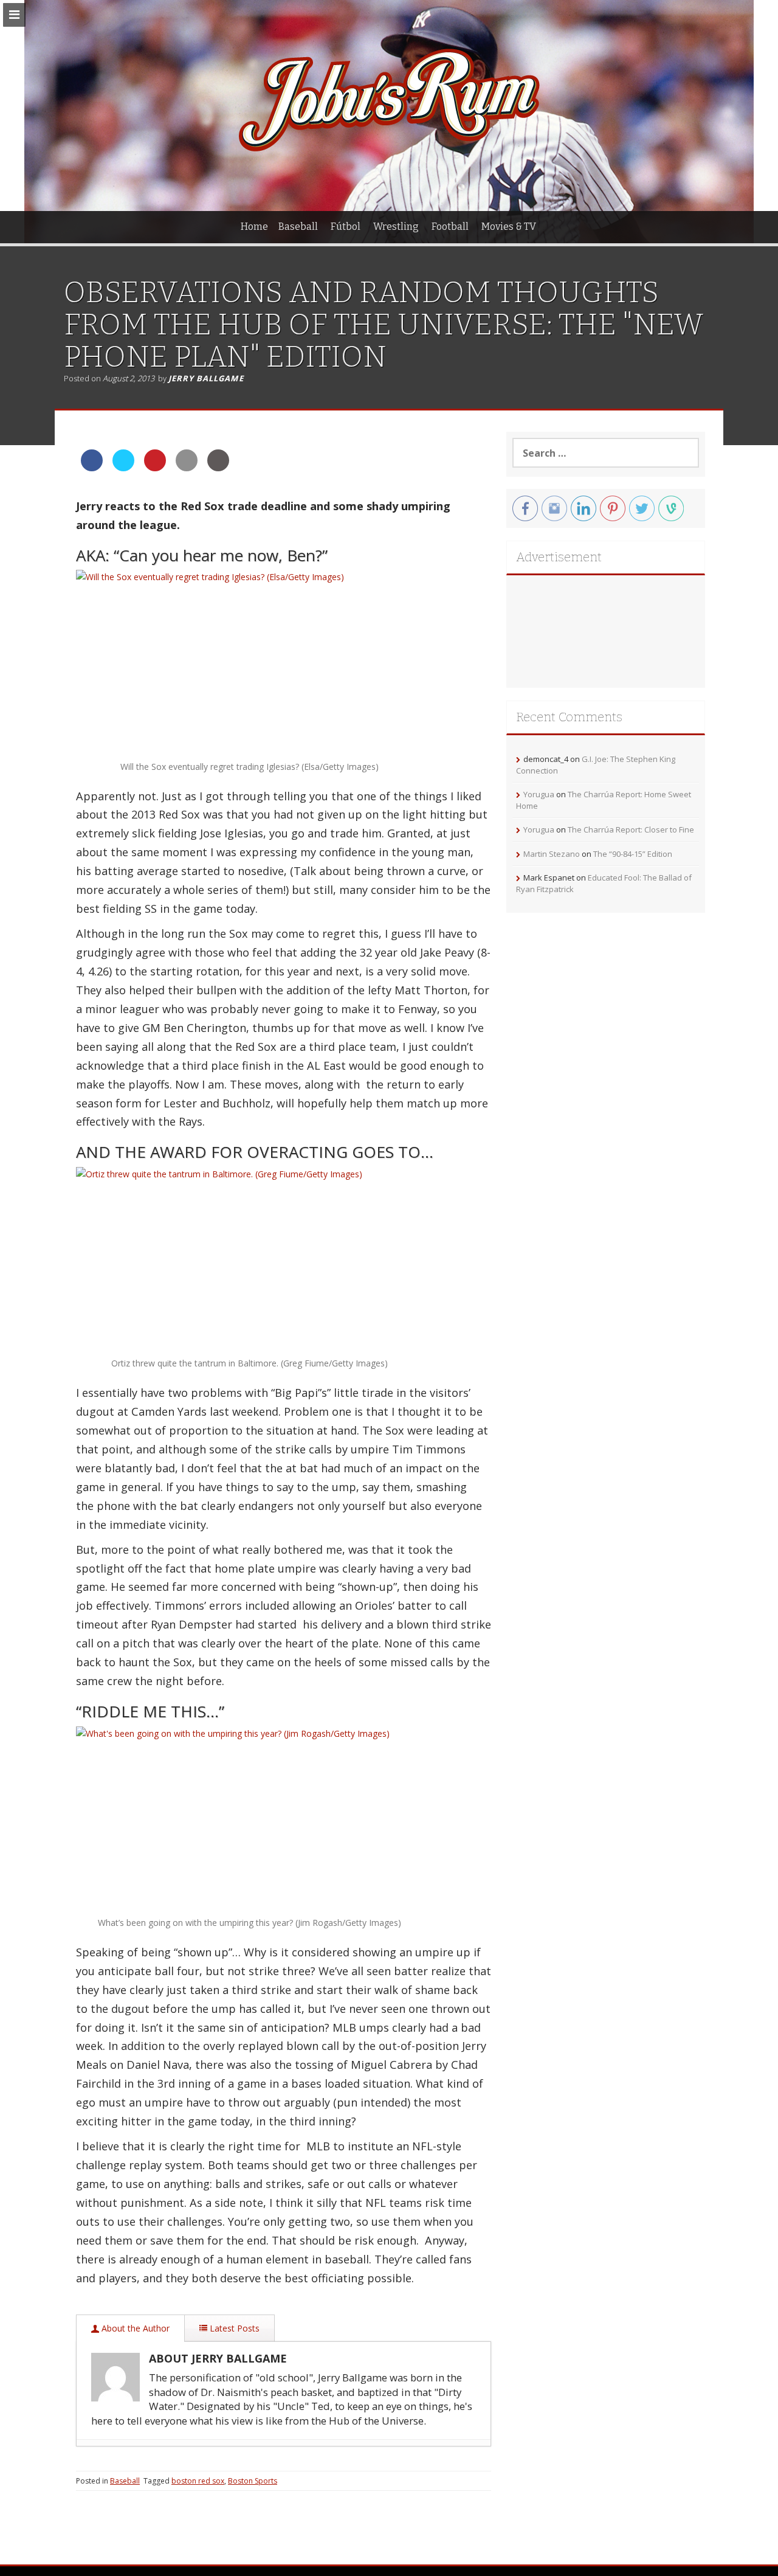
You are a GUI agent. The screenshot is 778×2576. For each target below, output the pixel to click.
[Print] (218, 468)
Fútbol (346, 227)
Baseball (298, 227)
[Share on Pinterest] (155, 468)
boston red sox (198, 2481)
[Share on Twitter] (123, 468)
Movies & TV (509, 227)
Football (450, 227)
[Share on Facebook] (92, 468)
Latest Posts (233, 2328)
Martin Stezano (552, 854)
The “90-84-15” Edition (633, 854)
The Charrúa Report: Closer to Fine (631, 829)
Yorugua (539, 794)
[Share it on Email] (187, 468)
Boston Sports (253, 2481)
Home (254, 227)
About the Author (134, 2328)
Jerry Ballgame (206, 378)
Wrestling (396, 227)
